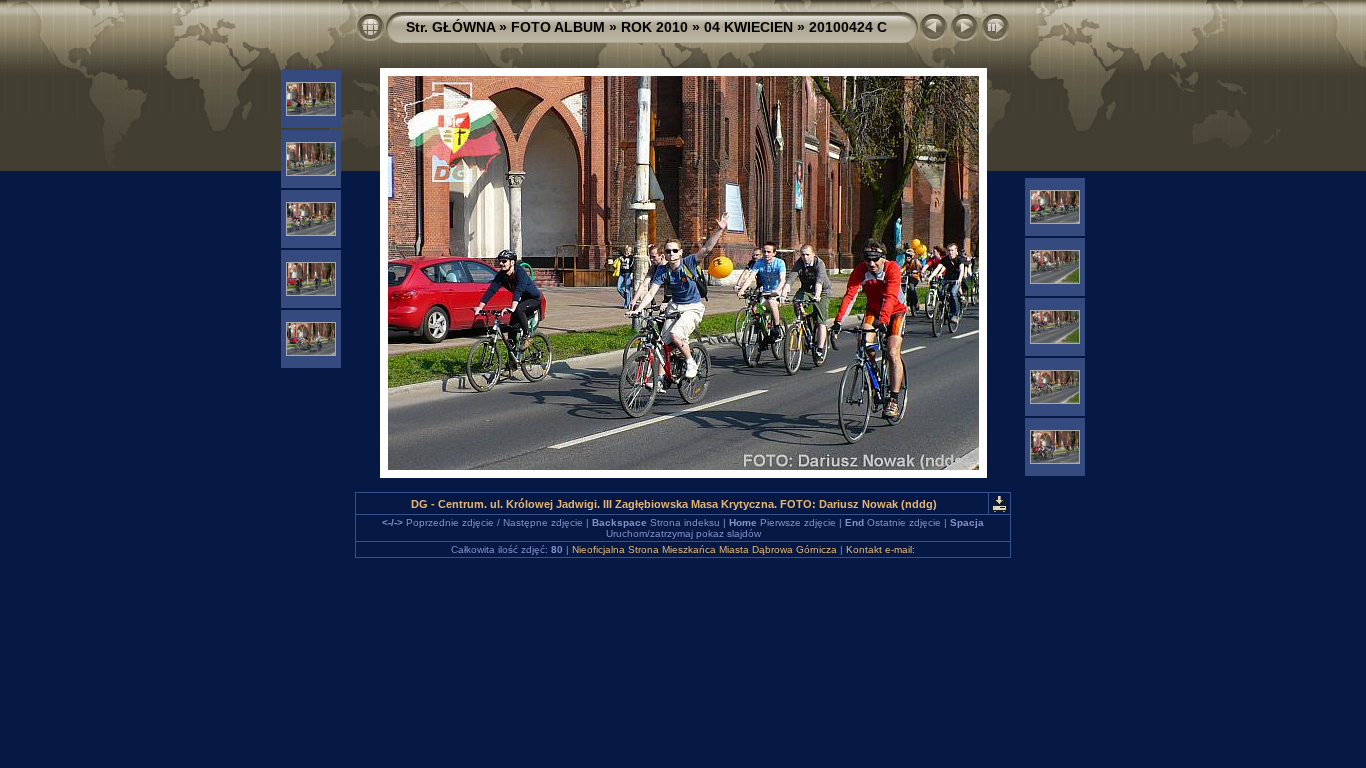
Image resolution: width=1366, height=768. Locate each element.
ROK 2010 (654, 27)
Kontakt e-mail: (880, 549)
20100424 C (848, 27)
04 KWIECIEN (748, 27)
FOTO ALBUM (558, 27)
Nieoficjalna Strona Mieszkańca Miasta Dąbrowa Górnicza (704, 549)
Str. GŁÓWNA (450, 27)
